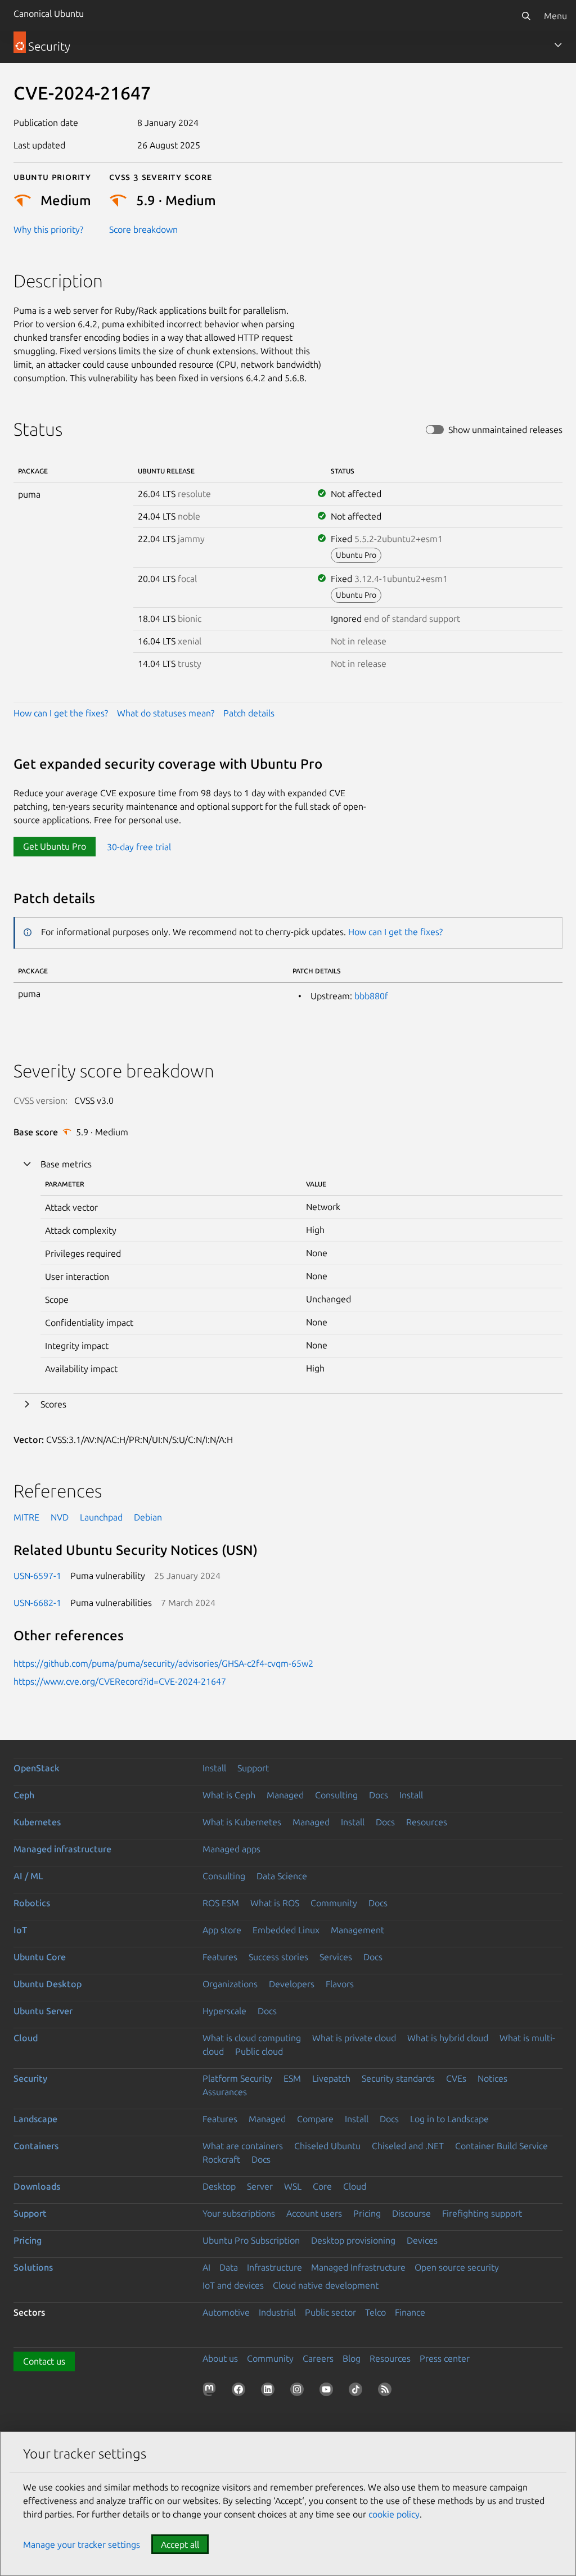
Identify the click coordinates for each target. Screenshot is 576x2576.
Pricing (367, 2213)
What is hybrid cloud (448, 2038)
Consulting (336, 1795)
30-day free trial (139, 846)
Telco (375, 2312)
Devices (422, 2240)
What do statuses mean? (166, 713)
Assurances (225, 2092)
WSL (293, 2186)
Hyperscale (224, 2011)
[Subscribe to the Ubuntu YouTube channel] (328, 2392)
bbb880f (371, 996)
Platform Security (237, 2078)
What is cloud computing (252, 2038)
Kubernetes (37, 1822)
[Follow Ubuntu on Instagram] (299, 2392)
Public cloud (259, 2051)
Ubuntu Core (40, 1957)
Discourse (411, 2213)
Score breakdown (143, 229)
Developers (292, 1984)
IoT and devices (233, 2285)
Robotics (32, 1903)
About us (220, 2358)
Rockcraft (221, 2159)
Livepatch (331, 2078)
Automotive (226, 2312)
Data (229, 2267)
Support (253, 1768)
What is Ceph (229, 1795)
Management (357, 1930)
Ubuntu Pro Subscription (251, 2240)
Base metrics (66, 1164)
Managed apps (231, 1849)
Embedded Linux (286, 1930)
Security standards (398, 2078)
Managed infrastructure (62, 1849)
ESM (292, 2078)
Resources (427, 1822)
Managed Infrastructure (358, 2267)
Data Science (282, 1876)
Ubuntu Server (43, 2011)
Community (334, 1903)
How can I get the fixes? (61, 713)
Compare (315, 2119)
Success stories (278, 1957)
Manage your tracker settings (82, 2545)
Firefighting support (482, 2213)
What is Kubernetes (242, 1822)
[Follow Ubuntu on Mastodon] (211, 2392)
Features (220, 1957)
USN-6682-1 (37, 1603)
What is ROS (275, 1903)
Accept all (180, 2545)
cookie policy (394, 2514)
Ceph (24, 1795)
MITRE (26, 1517)
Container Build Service (501, 2146)
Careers (318, 2358)
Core (322, 2186)
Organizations (230, 1984)
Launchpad (101, 1517)
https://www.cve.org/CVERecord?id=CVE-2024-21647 (120, 1681)
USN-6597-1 (37, 1576)
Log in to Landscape (449, 2119)
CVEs (456, 2078)
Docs (379, 1795)
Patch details (249, 713)
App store (222, 1930)
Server (260, 2186)
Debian (148, 1517)
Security (30, 2078)
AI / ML (28, 1876)
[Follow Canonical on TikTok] (358, 2392)
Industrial (277, 2312)
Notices (492, 2078)
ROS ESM (221, 1903)
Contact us (44, 2361)
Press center (445, 2358)
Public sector (330, 2312)
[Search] (526, 16)
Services (336, 1957)
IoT (20, 1930)
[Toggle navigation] (558, 45)
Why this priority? (48, 229)
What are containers (243, 2146)
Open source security (457, 2267)
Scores (53, 1404)
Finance (410, 2312)
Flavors (340, 1984)
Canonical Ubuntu (49, 13)
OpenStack (37, 1768)
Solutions (33, 2267)
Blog (352, 2358)
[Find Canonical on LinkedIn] (270, 2392)
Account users (314, 2213)
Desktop (219, 2186)
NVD (60, 1517)
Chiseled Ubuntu (327, 2146)
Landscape (35, 2119)
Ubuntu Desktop (48, 1984)
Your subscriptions (239, 2213)
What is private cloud (354, 2038)
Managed (285, 1795)
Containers (36, 2146)
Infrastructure (274, 2267)
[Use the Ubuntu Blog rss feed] (387, 2392)
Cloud (26, 2038)
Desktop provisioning (353, 2240)
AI (206, 2267)
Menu (555, 16)
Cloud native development (326, 2285)
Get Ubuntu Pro (55, 846)
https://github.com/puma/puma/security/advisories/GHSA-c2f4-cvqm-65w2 (163, 1663)
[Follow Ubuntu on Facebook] (241, 2392)
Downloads (37, 2186)
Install (214, 1768)
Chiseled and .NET (408, 2146)
